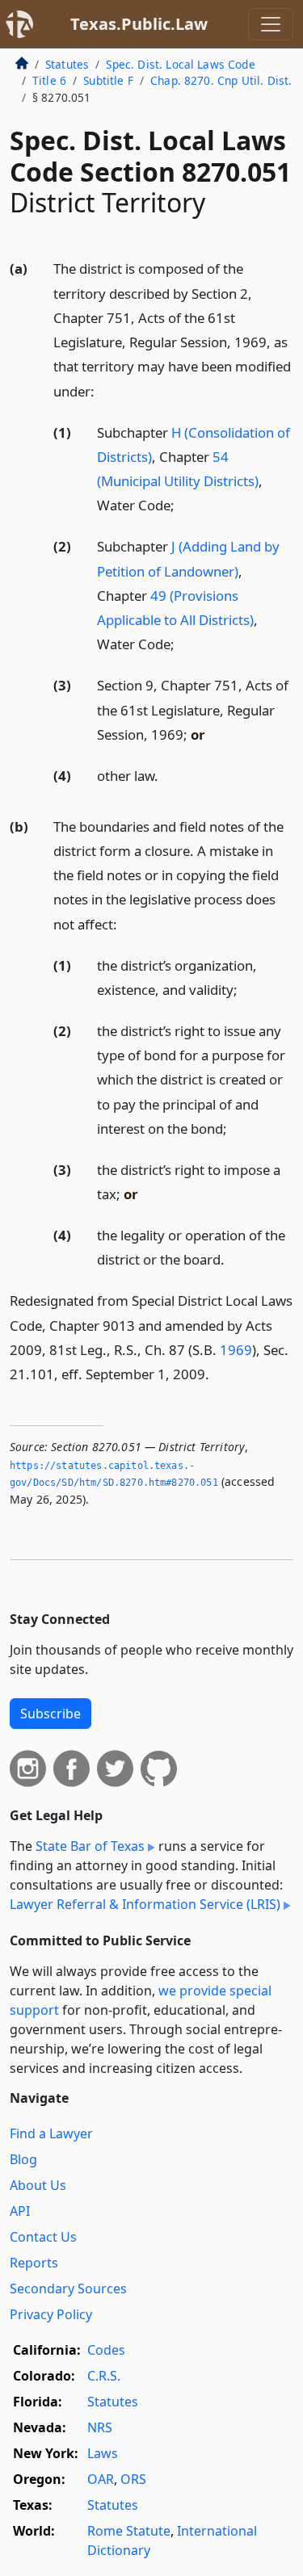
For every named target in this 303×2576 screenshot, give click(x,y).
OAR (101, 2479)
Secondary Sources (68, 2289)
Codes (106, 2350)
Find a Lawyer (51, 2133)
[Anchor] (103, 390)
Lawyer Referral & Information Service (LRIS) (145, 1904)
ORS (133, 2479)
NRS (100, 2427)
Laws (103, 2453)
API (20, 2211)
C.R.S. (104, 2376)
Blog (23, 2159)
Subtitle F (108, 80)
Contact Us (43, 2237)
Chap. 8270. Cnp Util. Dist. (221, 80)
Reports (34, 2263)
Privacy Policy (51, 2314)
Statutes (67, 64)
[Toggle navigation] (271, 24)
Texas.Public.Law (139, 24)
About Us (38, 2185)
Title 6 (49, 80)
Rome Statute (129, 2531)
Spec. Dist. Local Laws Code (180, 64)
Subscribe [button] (50, 1714)
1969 (236, 1350)
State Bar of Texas (90, 1846)
